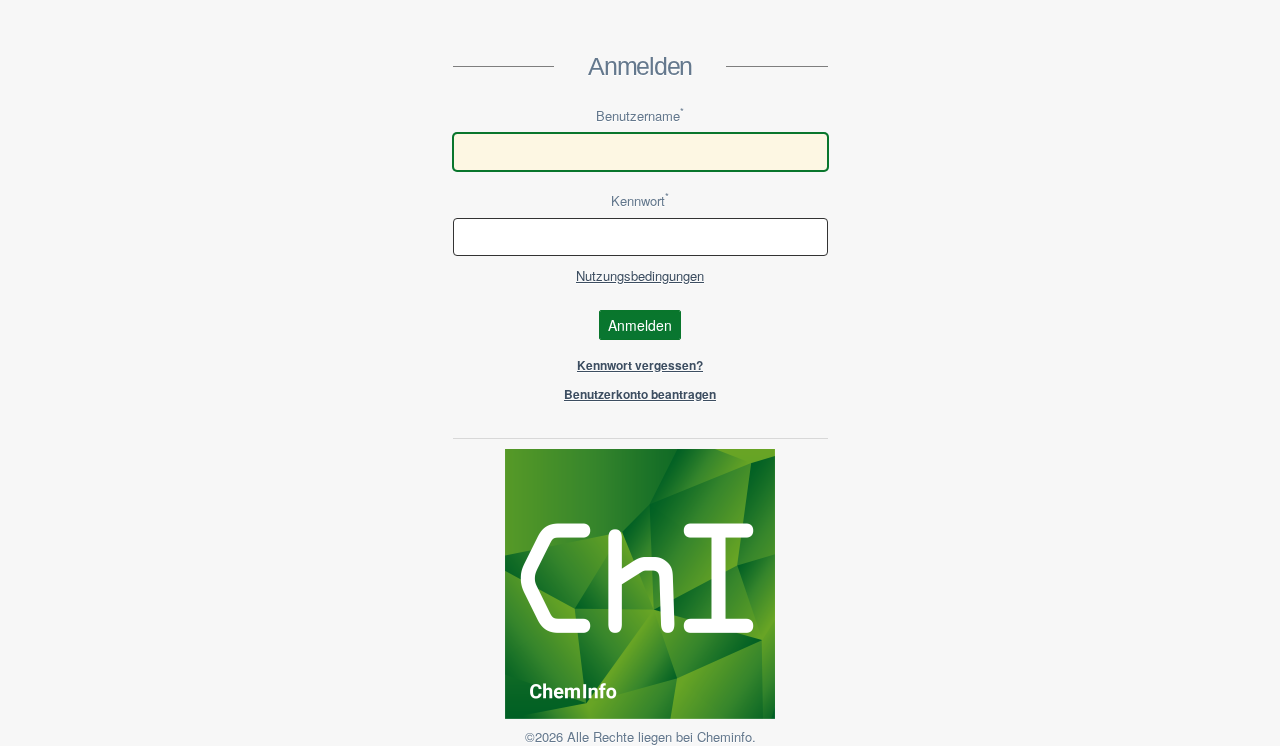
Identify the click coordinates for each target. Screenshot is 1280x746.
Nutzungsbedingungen (640, 275)
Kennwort (640, 200)
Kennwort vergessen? (640, 365)
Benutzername (640, 115)
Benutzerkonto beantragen (640, 394)
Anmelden (640, 325)
